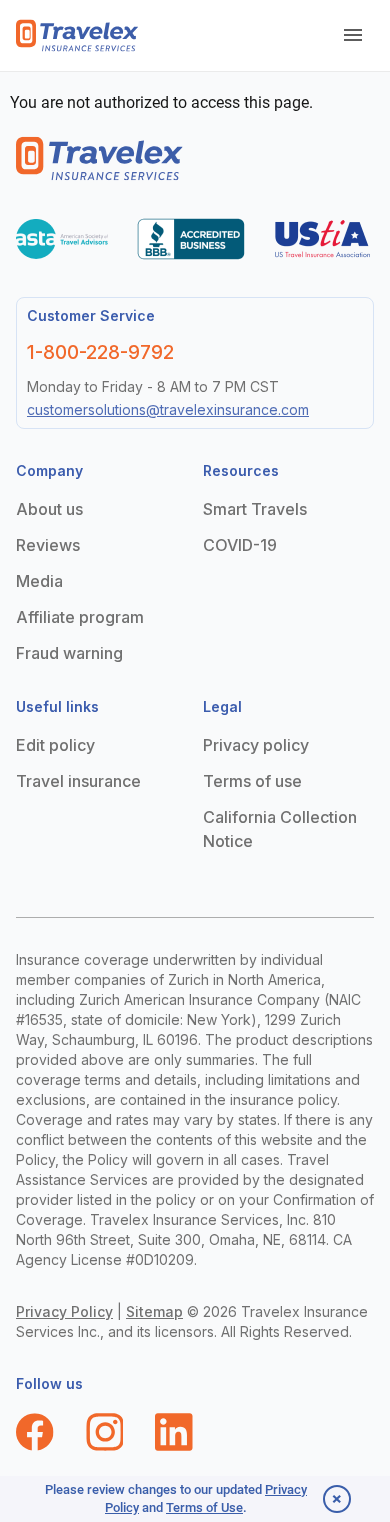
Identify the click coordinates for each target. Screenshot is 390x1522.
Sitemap (154, 1311)
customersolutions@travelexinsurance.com (168, 409)
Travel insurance (78, 781)
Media (39, 581)
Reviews (48, 545)
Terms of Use (204, 1507)
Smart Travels (255, 509)
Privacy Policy (64, 1311)
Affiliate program (80, 617)
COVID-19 (240, 545)
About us (49, 509)
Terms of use (252, 781)
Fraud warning (69, 653)
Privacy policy (256, 745)
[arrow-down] (354, 36)
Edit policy (55, 745)
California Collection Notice (280, 829)
